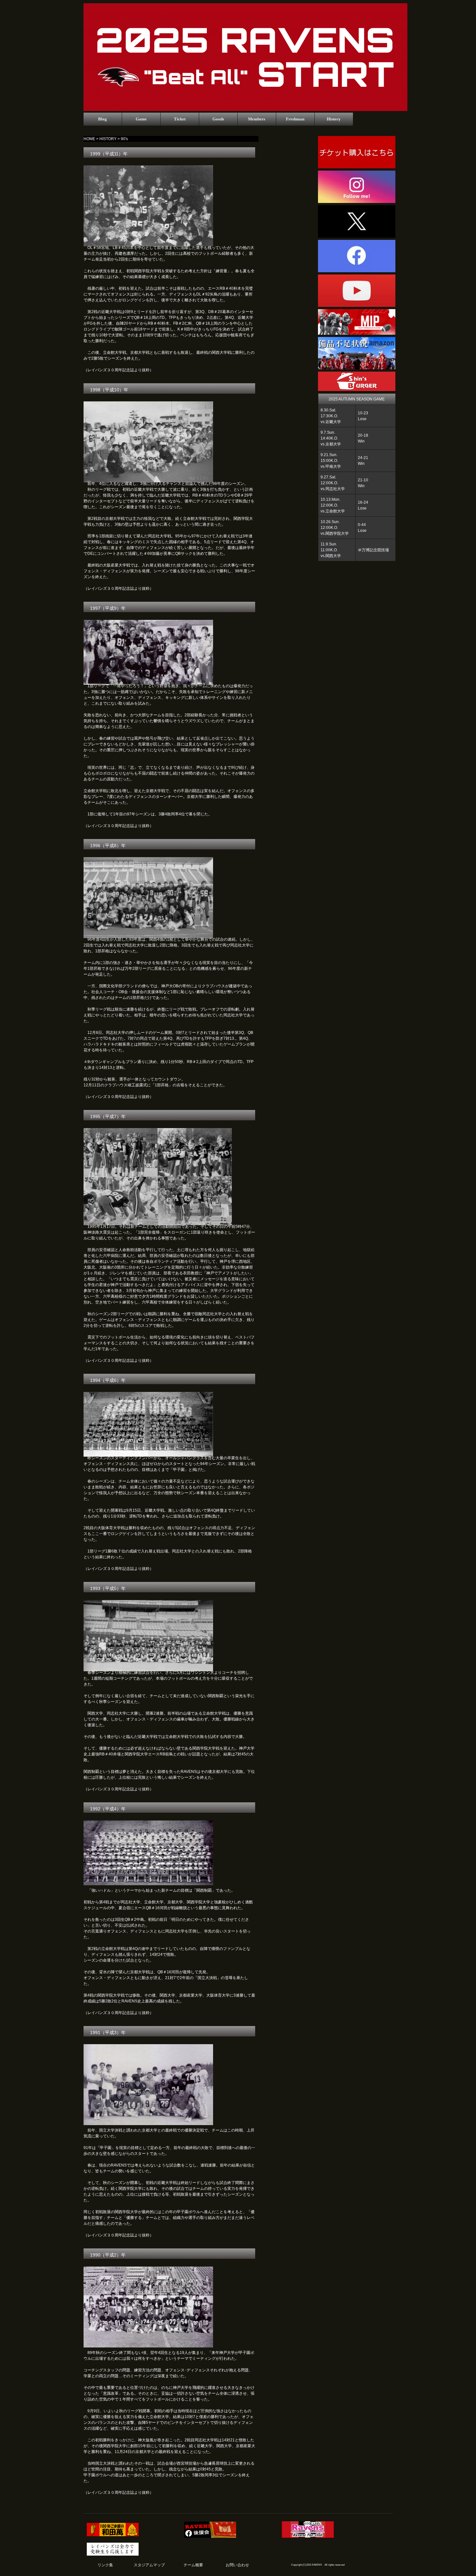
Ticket (180, 119)
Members (257, 119)
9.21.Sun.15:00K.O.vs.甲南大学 (331, 461)
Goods (218, 119)
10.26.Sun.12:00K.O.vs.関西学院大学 (335, 528)
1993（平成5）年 (108, 1588)
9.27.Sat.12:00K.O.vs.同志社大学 (333, 483)
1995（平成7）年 (108, 1116)
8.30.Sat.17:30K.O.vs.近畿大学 (331, 416)
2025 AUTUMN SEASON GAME (357, 399)
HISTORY (108, 139)
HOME (89, 139)
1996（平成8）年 (108, 846)
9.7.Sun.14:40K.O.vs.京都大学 (331, 438)
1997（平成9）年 (108, 608)
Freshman (295, 119)
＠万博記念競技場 (373, 550)
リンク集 (105, 2565)
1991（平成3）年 (108, 2033)
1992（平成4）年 (108, 1809)
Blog (102, 119)
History (334, 119)
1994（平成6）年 (108, 1380)
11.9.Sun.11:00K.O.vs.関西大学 (331, 550)
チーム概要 (193, 2565)
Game (141, 119)
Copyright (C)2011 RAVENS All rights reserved (318, 2565)
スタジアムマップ (149, 2565)
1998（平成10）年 (109, 390)
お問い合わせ (237, 2565)
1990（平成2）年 (108, 2255)
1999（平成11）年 (109, 154)
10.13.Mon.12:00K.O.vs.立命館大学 (333, 505)
